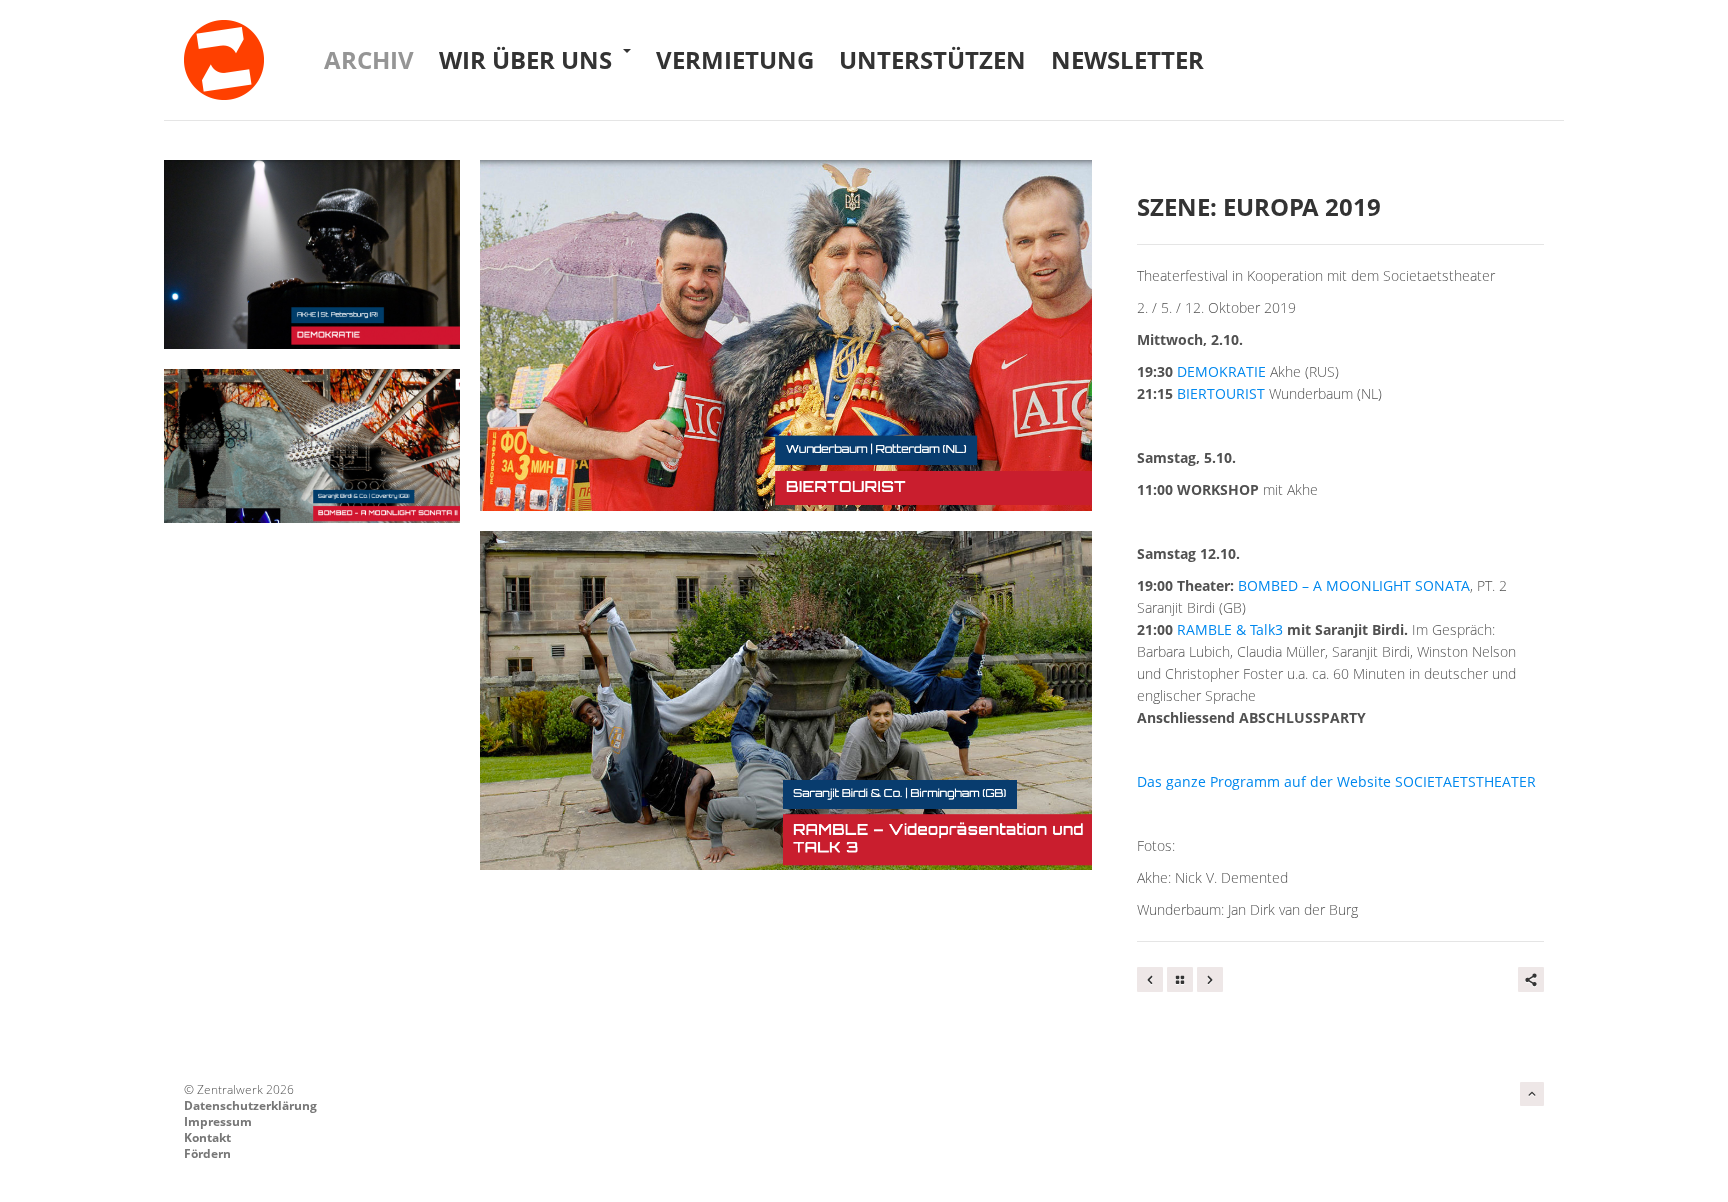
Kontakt (207, 1137)
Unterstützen (932, 59)
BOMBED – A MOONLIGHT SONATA (1354, 585)
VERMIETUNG (735, 59)
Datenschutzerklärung (250, 1105)
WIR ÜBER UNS (528, 59)
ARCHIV (369, 59)
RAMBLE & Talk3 (1230, 629)
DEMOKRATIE (1221, 371)
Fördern (207, 1153)
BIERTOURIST (1221, 393)
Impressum (218, 1121)
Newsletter (1127, 59)
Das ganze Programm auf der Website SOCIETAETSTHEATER (1336, 781)
